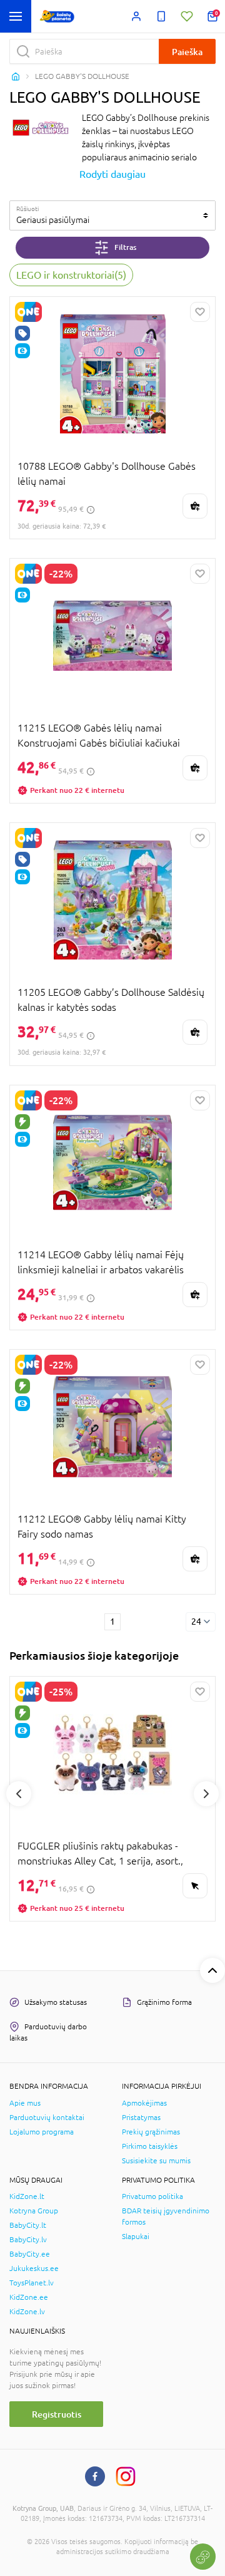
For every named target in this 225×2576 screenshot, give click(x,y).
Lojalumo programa (42, 2132)
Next (206, 1794)
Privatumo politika (152, 2196)
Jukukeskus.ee (34, 2268)
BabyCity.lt (28, 2225)
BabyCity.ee (30, 2254)
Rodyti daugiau (112, 174)
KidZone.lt (27, 2196)
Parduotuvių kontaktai (47, 2118)
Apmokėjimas (144, 2103)
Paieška (187, 52)
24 (196, 1622)
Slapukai (136, 2237)
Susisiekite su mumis (156, 2161)
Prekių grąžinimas (151, 2132)
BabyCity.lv (28, 2240)
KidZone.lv (27, 2312)
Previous (19, 1794)
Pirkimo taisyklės (150, 2146)
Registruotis (57, 2414)
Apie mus (25, 2103)
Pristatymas (141, 2118)
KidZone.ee (29, 2297)
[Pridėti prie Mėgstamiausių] (200, 312)
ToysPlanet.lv (32, 2283)
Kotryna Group (34, 2211)
